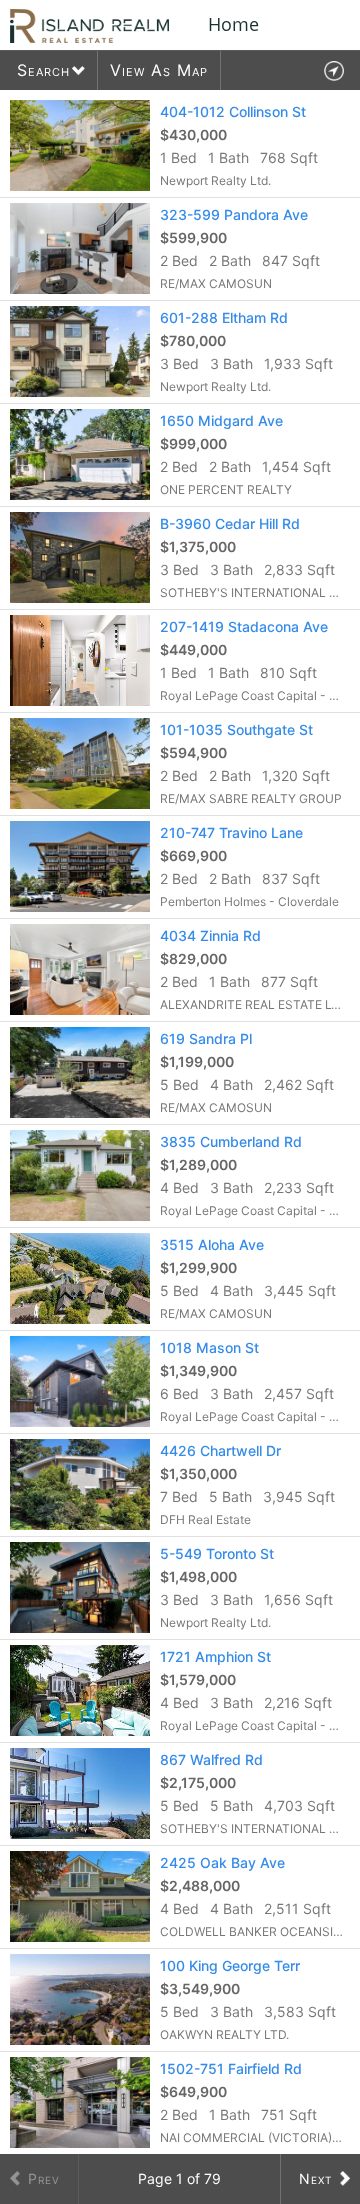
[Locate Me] (334, 70)
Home (233, 24)
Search (43, 70)
